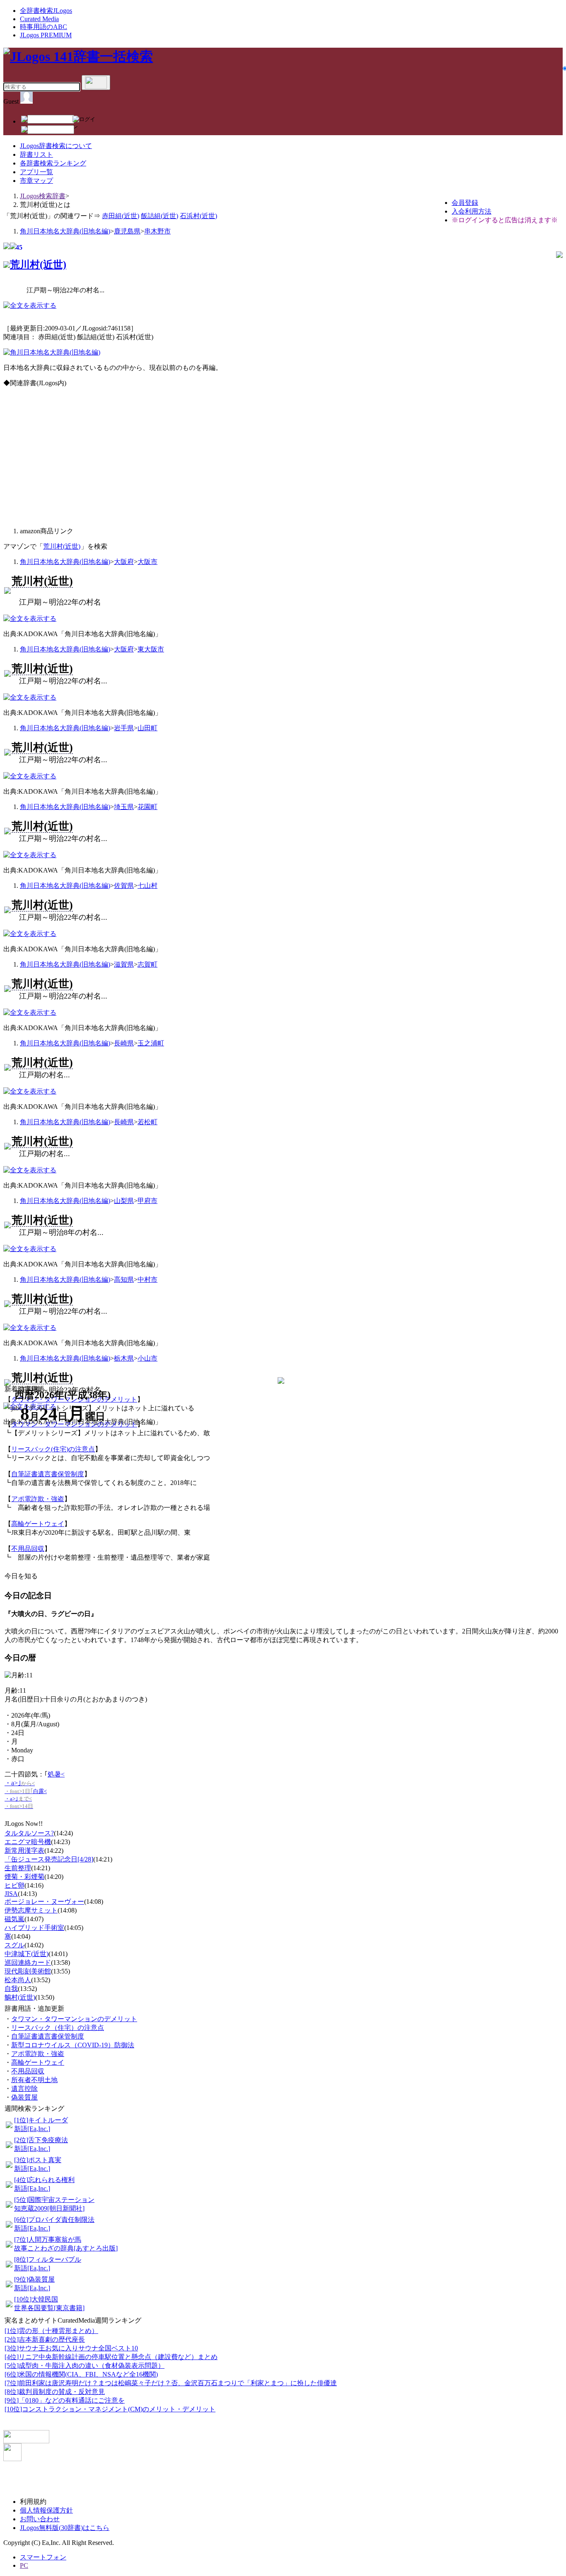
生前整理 (18, 1868)
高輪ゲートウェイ (38, 1524)
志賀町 (148, 964)
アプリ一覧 (36, 172)
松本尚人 (18, 1980)
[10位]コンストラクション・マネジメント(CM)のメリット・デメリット (110, 2409)
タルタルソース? (29, 1833)
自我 (11, 1989)
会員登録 (465, 203)
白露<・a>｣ (26, 1799)
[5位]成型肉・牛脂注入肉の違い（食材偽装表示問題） (85, 2366)
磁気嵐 (15, 1919)
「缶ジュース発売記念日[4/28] (49, 1859)
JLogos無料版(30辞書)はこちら (65, 2528)
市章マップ (36, 181)
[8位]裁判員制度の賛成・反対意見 (55, 2392)
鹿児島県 (127, 231)
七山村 (148, 886)
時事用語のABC (44, 27)
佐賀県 (124, 886)
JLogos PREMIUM (46, 35)
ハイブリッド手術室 (34, 1928)
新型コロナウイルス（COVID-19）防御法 (73, 2045)
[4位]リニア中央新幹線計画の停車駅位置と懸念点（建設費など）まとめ (111, 2357)
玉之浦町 (151, 1043)
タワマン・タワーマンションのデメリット (74, 2019)
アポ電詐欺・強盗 (38, 1499)
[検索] (96, 83)
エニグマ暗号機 (28, 1842)
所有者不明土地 (34, 2080)
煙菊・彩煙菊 (24, 1877)
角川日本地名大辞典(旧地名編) (65, 231)
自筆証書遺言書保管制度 (48, 1474)
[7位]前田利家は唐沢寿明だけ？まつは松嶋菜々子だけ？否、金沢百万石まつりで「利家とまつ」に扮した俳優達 (171, 2383)
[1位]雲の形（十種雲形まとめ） (51, 2331)
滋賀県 (124, 964)
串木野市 (157, 231)
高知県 (124, 1279)
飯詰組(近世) (160, 216)
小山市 (148, 1358)
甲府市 (148, 1201)
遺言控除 (24, 2089)
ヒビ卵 (15, 1885)
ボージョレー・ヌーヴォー (44, 1902)
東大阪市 (151, 649)
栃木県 (124, 1358)
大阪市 (148, 562)
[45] (7, 247)
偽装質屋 (24, 2097)
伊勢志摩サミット (31, 1910)
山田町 (148, 728)
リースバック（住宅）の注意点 (58, 2028)
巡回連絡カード (28, 1962)
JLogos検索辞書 (43, 196)
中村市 (148, 1279)
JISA (11, 1894)
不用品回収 (28, 1549)
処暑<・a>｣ (35, 1783)
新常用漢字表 (24, 1851)
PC (24, 2565)
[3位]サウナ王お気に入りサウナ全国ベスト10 (71, 2348)
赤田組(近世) (121, 216)
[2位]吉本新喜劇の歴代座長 (45, 2339)
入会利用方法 (472, 211)
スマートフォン (43, 2557)
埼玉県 (124, 807)
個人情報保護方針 (46, 2510)
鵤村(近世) (20, 1997)
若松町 (148, 1122)
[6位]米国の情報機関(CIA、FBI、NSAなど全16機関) (81, 2374)
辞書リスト (36, 154)
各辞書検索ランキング (53, 163)
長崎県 (124, 1043)
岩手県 (124, 728)
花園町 (148, 807)
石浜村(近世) (198, 216)
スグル (15, 1945)
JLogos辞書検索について (56, 146)
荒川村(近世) (38, 265)
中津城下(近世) (27, 1954)
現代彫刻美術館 (28, 1971)
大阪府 (124, 562)
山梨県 (124, 1201)
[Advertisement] (143, 461)
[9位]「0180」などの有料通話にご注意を (65, 2400)
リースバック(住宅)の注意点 (53, 1449)
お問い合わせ (40, 2519)
